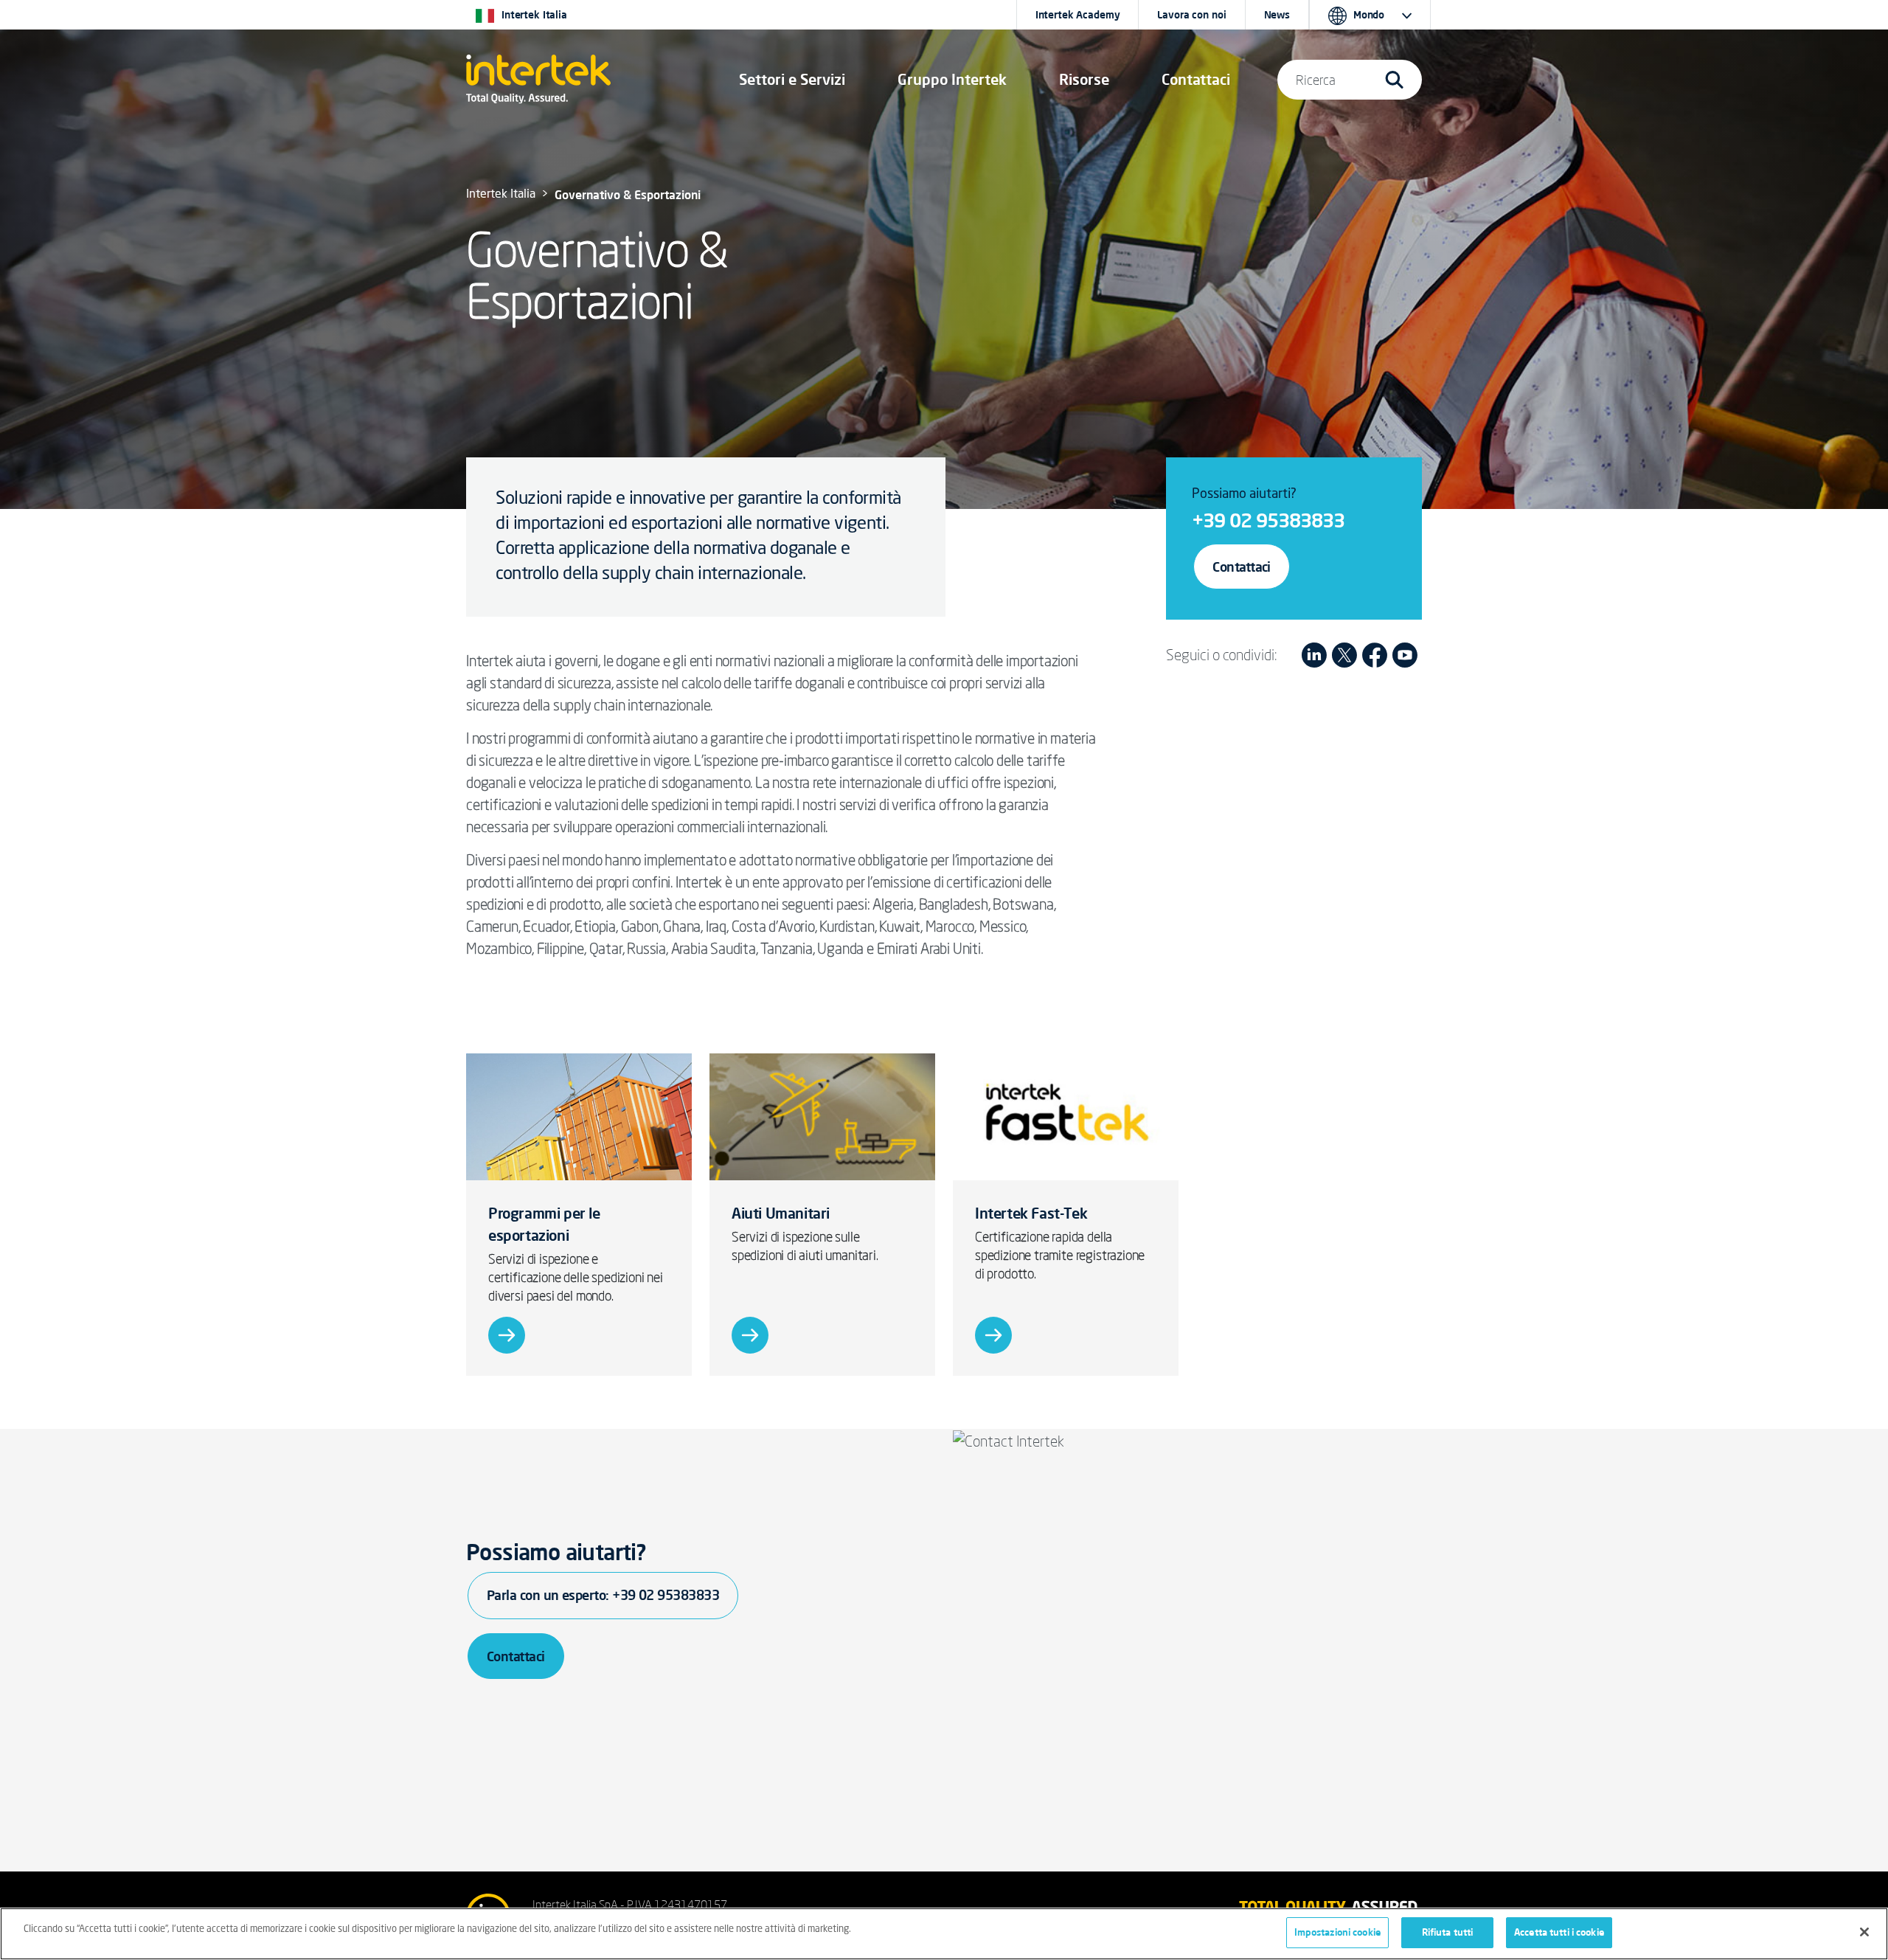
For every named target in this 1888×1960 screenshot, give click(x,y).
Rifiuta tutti (1448, 1932)
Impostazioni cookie (1337, 1932)
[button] (792, 80)
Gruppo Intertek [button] (952, 79)
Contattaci (1242, 567)
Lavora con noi (1191, 15)
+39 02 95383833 (1268, 520)
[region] (944, 1934)
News (1277, 15)
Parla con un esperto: (603, 1595)
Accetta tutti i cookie (1559, 1932)
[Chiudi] (1864, 1932)
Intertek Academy (1078, 15)
